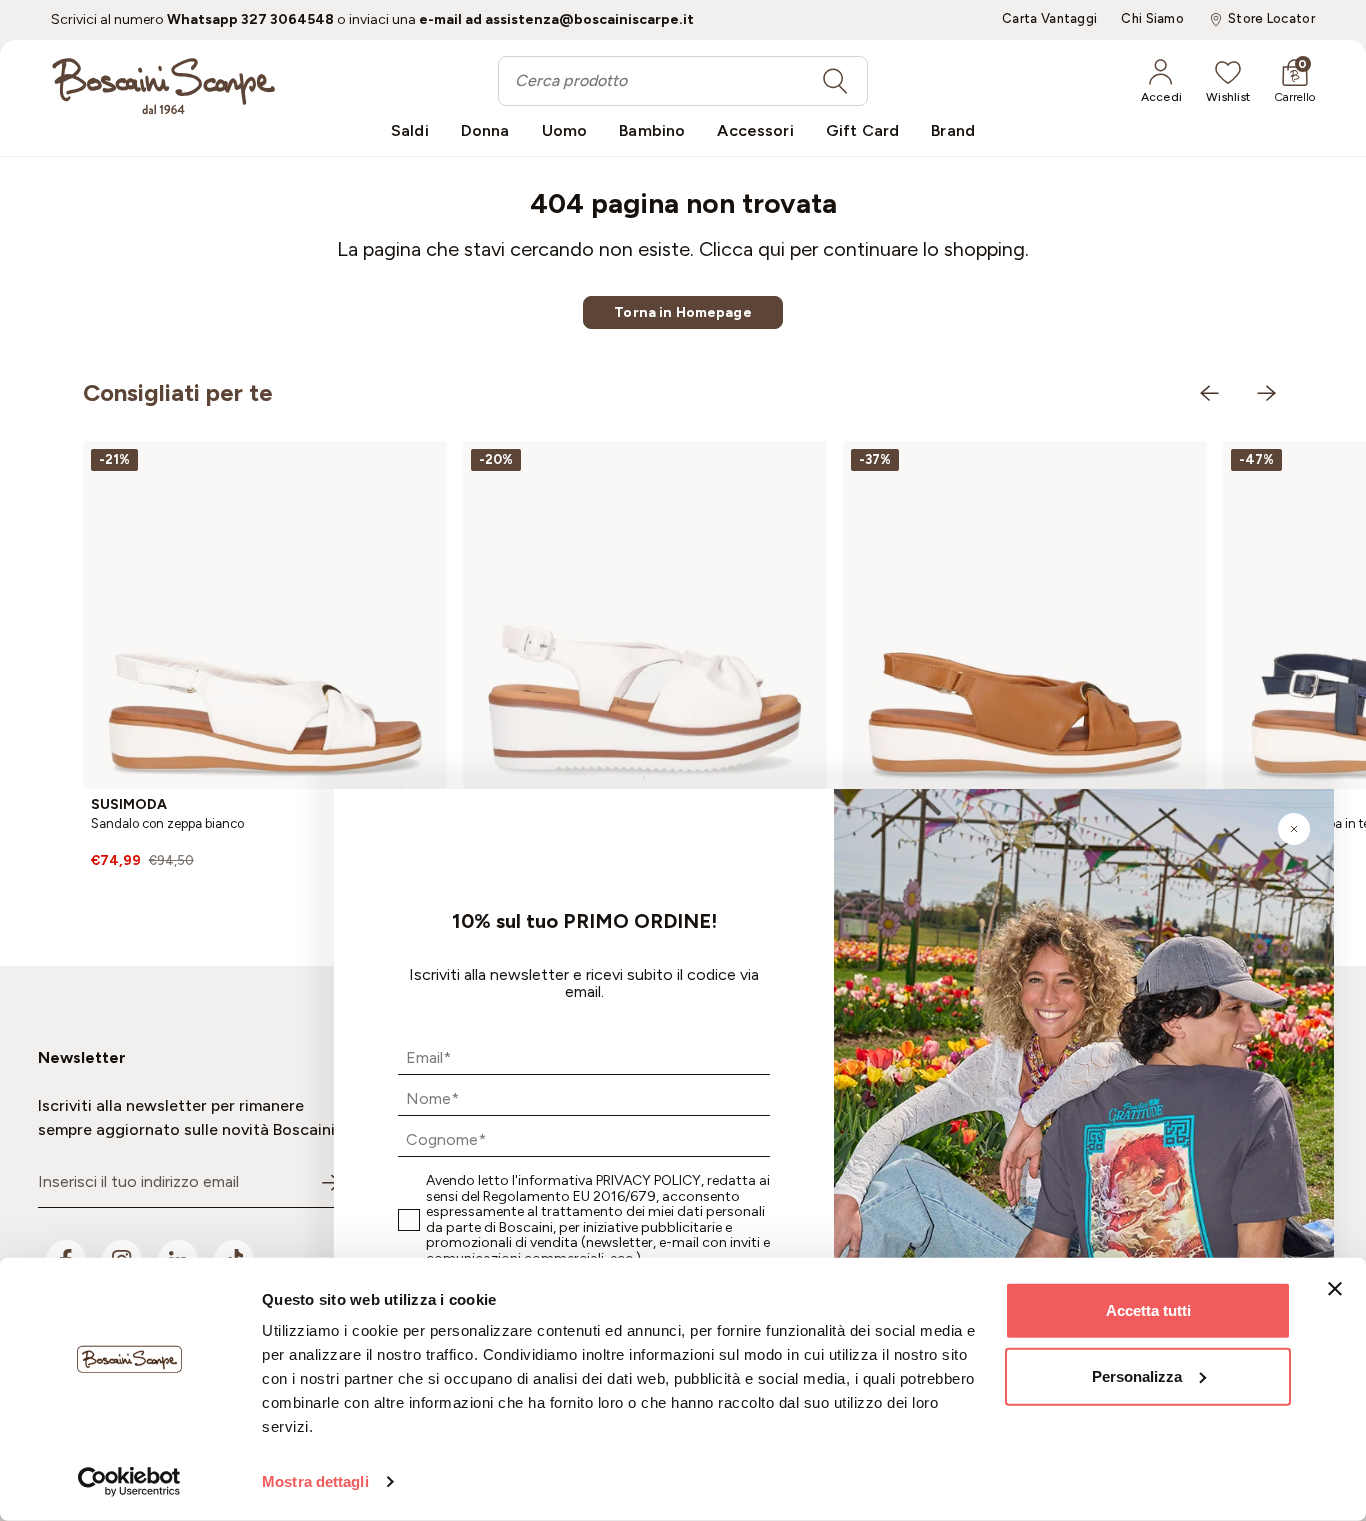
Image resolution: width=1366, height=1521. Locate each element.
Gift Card (862, 130)
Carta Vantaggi (1049, 19)
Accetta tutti (1148, 1310)
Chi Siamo (1152, 19)
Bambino (652, 130)
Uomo (565, 130)
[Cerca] (835, 81)
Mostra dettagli (315, 1481)
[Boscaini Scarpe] (163, 86)
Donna (485, 130)
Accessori (755, 130)
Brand (953, 130)
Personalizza (1137, 1375)
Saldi (410, 130)
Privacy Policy (648, 1180)
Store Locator (1271, 19)
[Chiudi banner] (1335, 1289)
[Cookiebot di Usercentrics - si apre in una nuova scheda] (129, 1482)
